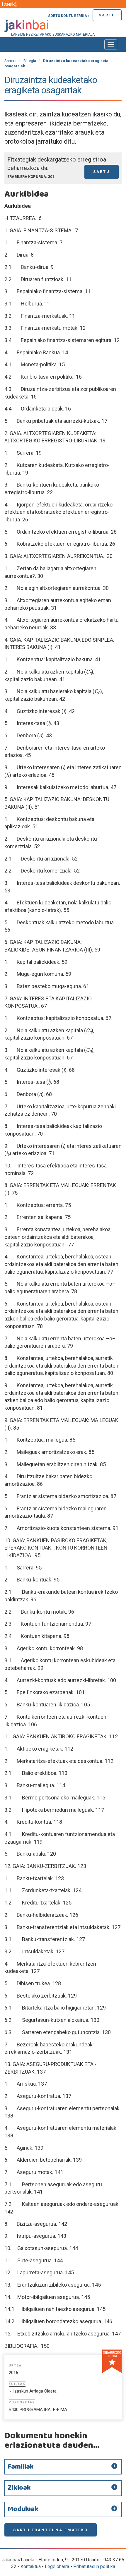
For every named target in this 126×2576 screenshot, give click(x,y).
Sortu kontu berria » (69, 16)
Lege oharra (57, 2566)
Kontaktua (31, 2566)
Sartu (107, 15)
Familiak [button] (21, 2467)
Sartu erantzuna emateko (51, 2530)
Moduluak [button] (23, 2509)
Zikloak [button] (19, 2488)
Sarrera (10, 61)
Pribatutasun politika (94, 2566)
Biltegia (30, 61)
